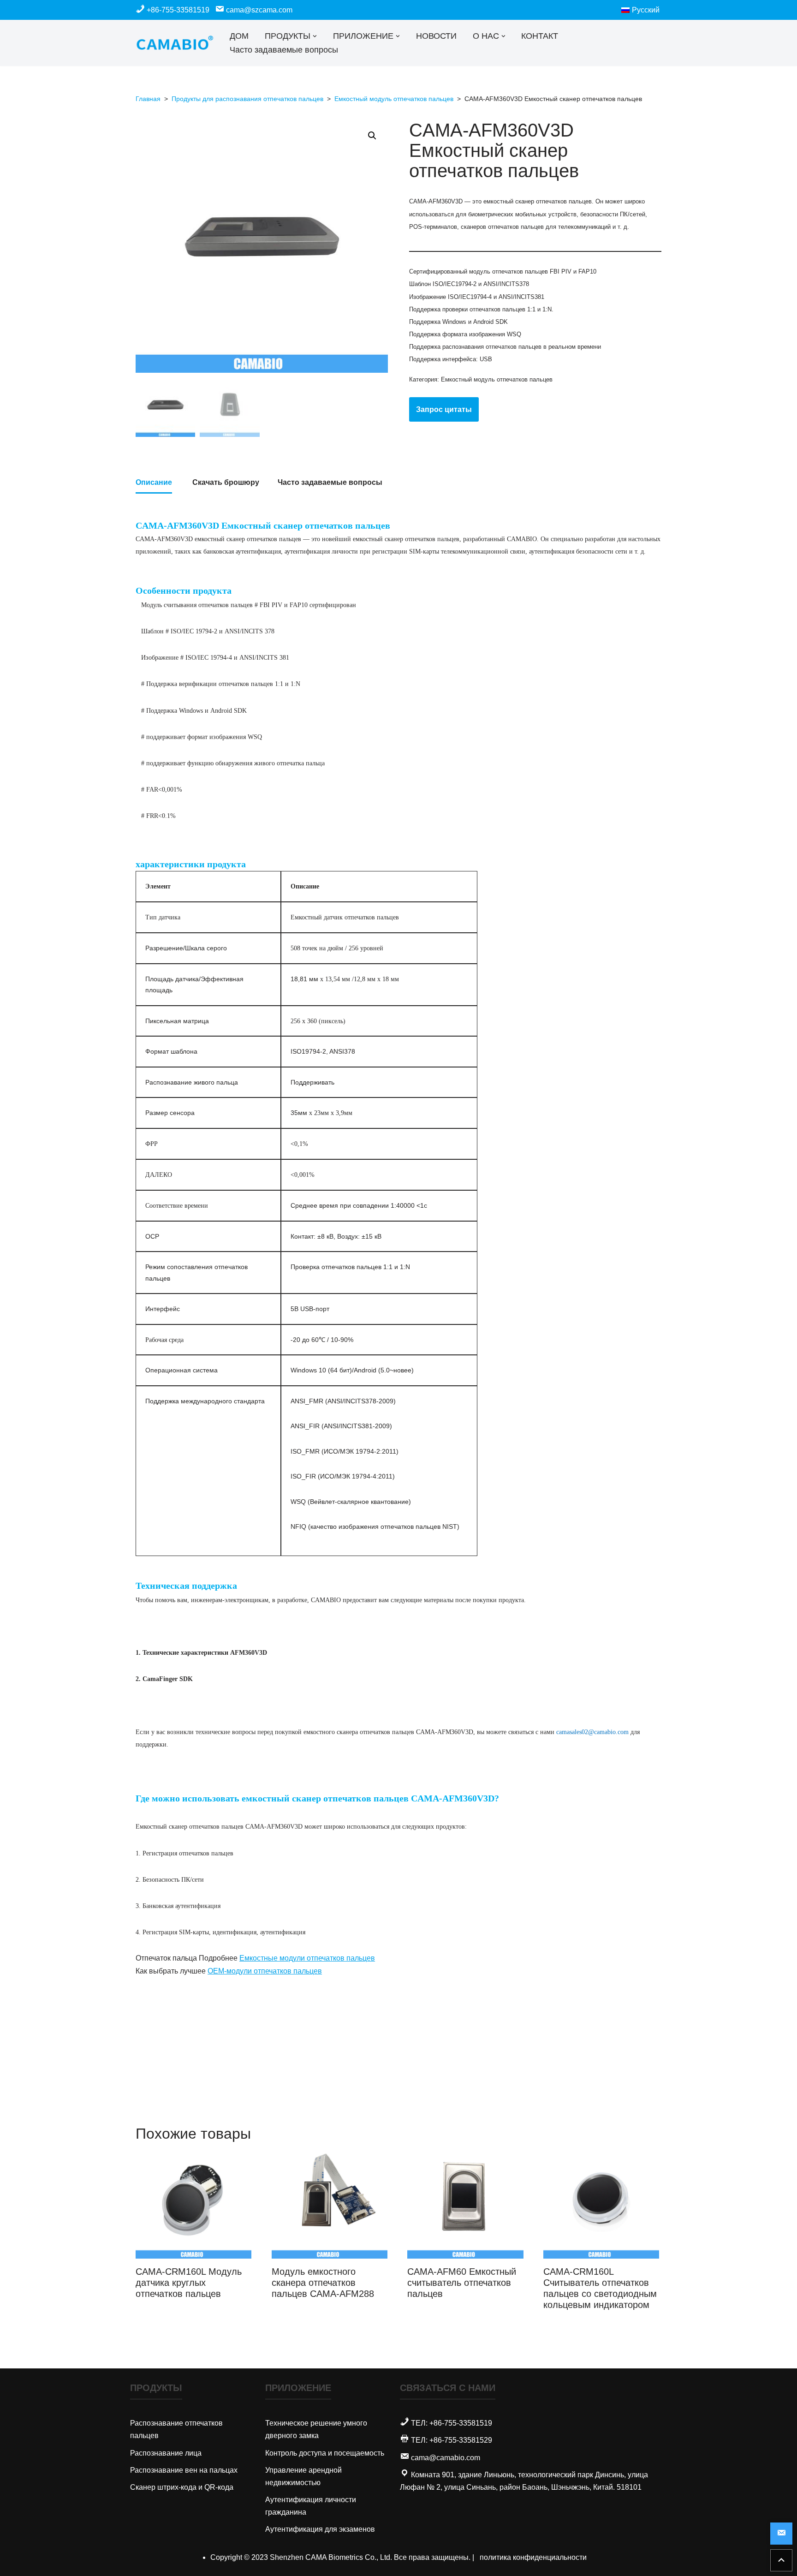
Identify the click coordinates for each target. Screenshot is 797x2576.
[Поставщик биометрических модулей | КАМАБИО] (175, 43)
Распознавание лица (166, 2453)
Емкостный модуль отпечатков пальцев (394, 99)
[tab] (154, 483)
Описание (154, 482)
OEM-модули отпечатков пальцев (265, 1971)
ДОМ (239, 36)
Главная (148, 99)
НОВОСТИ (436, 36)
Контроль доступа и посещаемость (325, 2453)
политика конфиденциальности (533, 2557)
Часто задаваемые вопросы (284, 50)
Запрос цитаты (444, 409)
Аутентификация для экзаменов (320, 2529)
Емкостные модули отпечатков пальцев (307, 1958)
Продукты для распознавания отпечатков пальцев (247, 99)
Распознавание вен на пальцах (184, 2470)
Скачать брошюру (226, 482)
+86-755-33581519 (178, 10)
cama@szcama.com (258, 10)
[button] (315, 36)
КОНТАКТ (540, 36)
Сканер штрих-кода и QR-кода (182, 2487)
